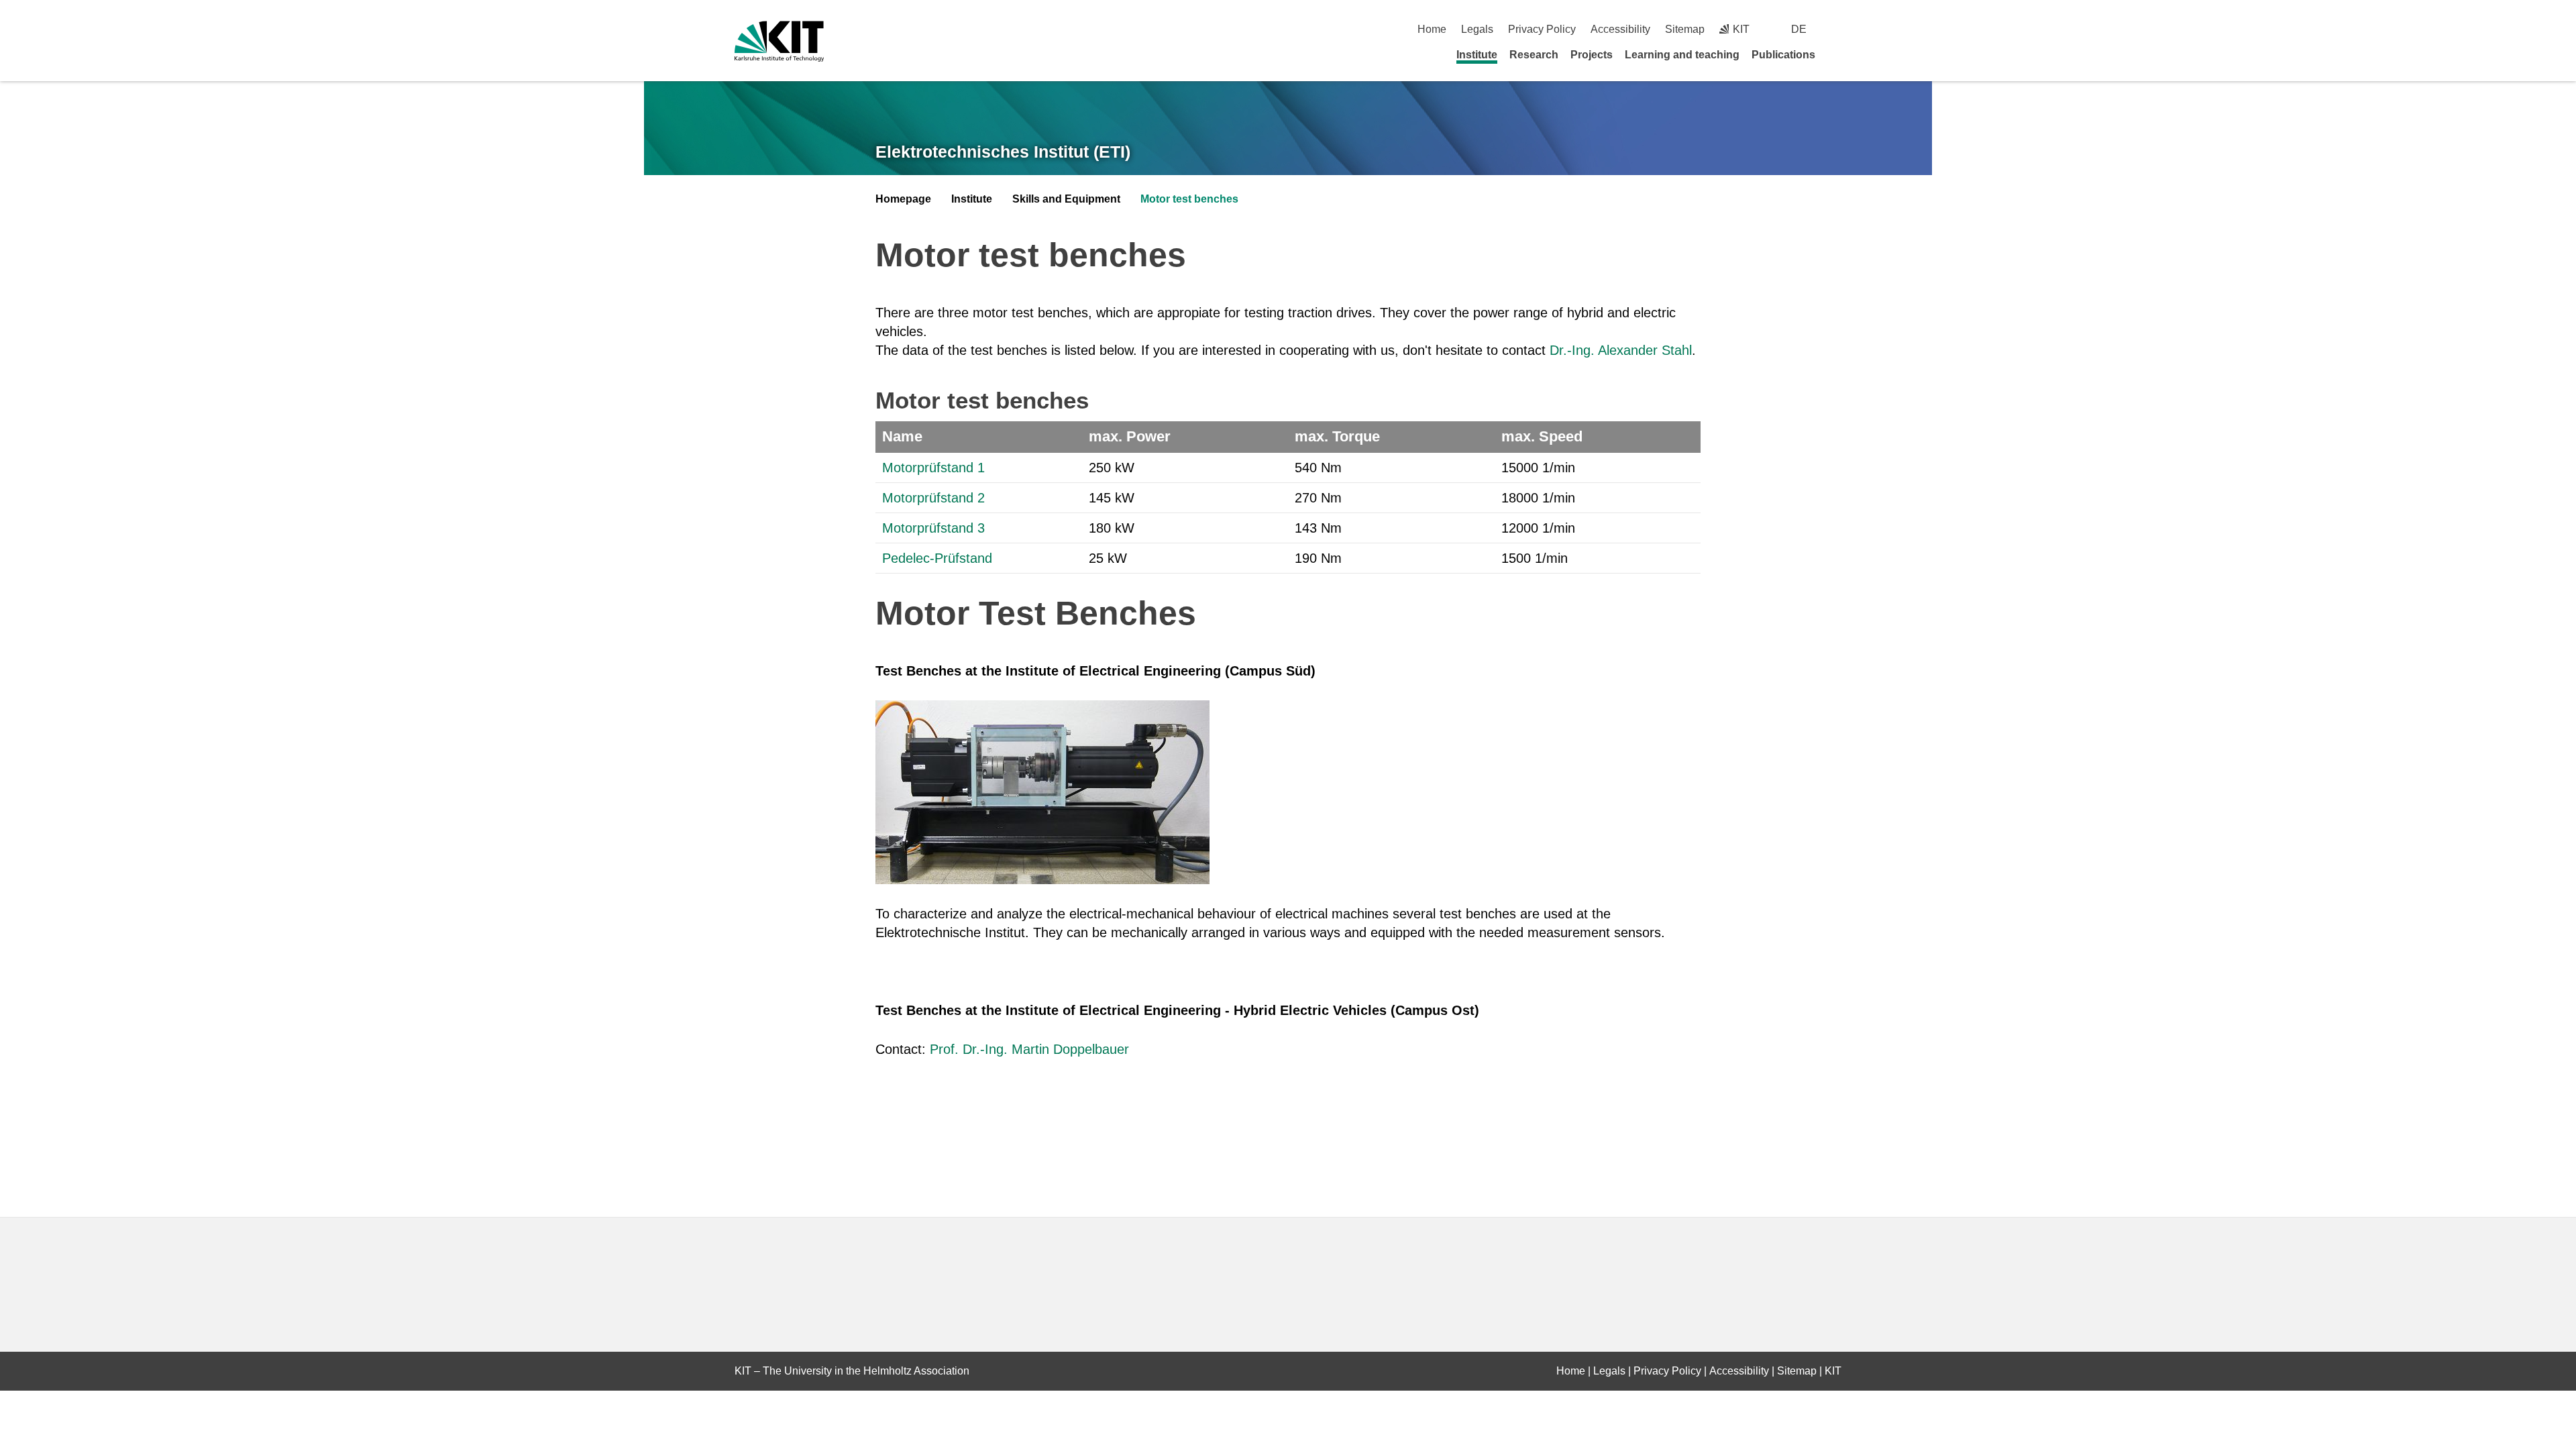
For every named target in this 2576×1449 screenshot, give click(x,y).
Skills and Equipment (1066, 199)
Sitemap (1685, 29)
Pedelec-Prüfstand (937, 558)
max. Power (1130, 436)
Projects (1592, 55)
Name (902, 436)
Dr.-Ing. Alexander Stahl (1621, 350)
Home (1432, 29)
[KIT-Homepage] (779, 41)
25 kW (1108, 558)
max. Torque (1337, 436)
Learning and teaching (1682, 55)
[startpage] (1837, 54)
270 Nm (1318, 498)
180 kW (1112, 528)
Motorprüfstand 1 (933, 468)
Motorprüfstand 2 (933, 498)
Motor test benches (1189, 199)
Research (1534, 55)
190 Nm (1318, 558)
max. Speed (1542, 436)
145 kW (1112, 498)
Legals (1477, 29)
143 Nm (1318, 528)
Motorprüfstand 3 (933, 528)
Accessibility (1620, 29)
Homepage (903, 199)
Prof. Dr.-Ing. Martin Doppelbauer (1029, 1049)
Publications (1783, 55)
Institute (1477, 55)
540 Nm (1318, 468)
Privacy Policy (1542, 29)
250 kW (1112, 468)
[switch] (1836, 29)
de (1799, 29)
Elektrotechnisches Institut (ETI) (1003, 152)
